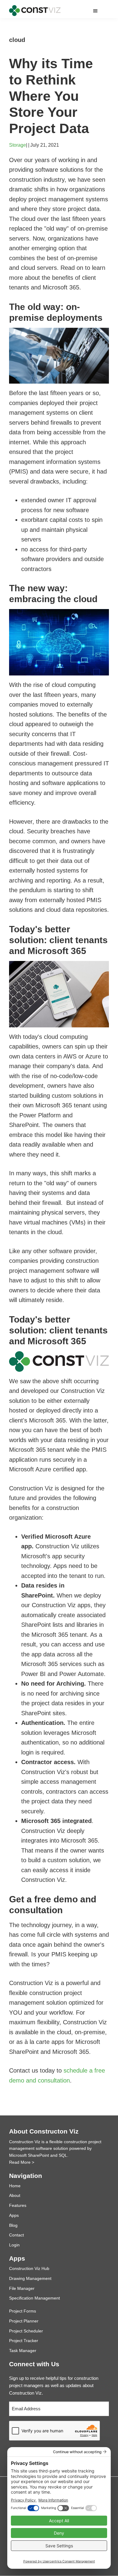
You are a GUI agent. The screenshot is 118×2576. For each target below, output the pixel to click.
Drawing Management (30, 2278)
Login (14, 2245)
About (15, 2195)
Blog (13, 2225)
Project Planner (24, 2321)
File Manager (22, 2288)
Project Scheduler (26, 2331)
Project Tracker (24, 2341)
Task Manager (23, 2351)
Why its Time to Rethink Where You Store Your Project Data (51, 96)
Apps (14, 2215)
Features (18, 2205)
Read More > (22, 2162)
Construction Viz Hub (29, 2268)
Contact (16, 2235)
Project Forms (23, 2311)
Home (15, 2186)
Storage (18, 145)
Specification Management (34, 2298)
